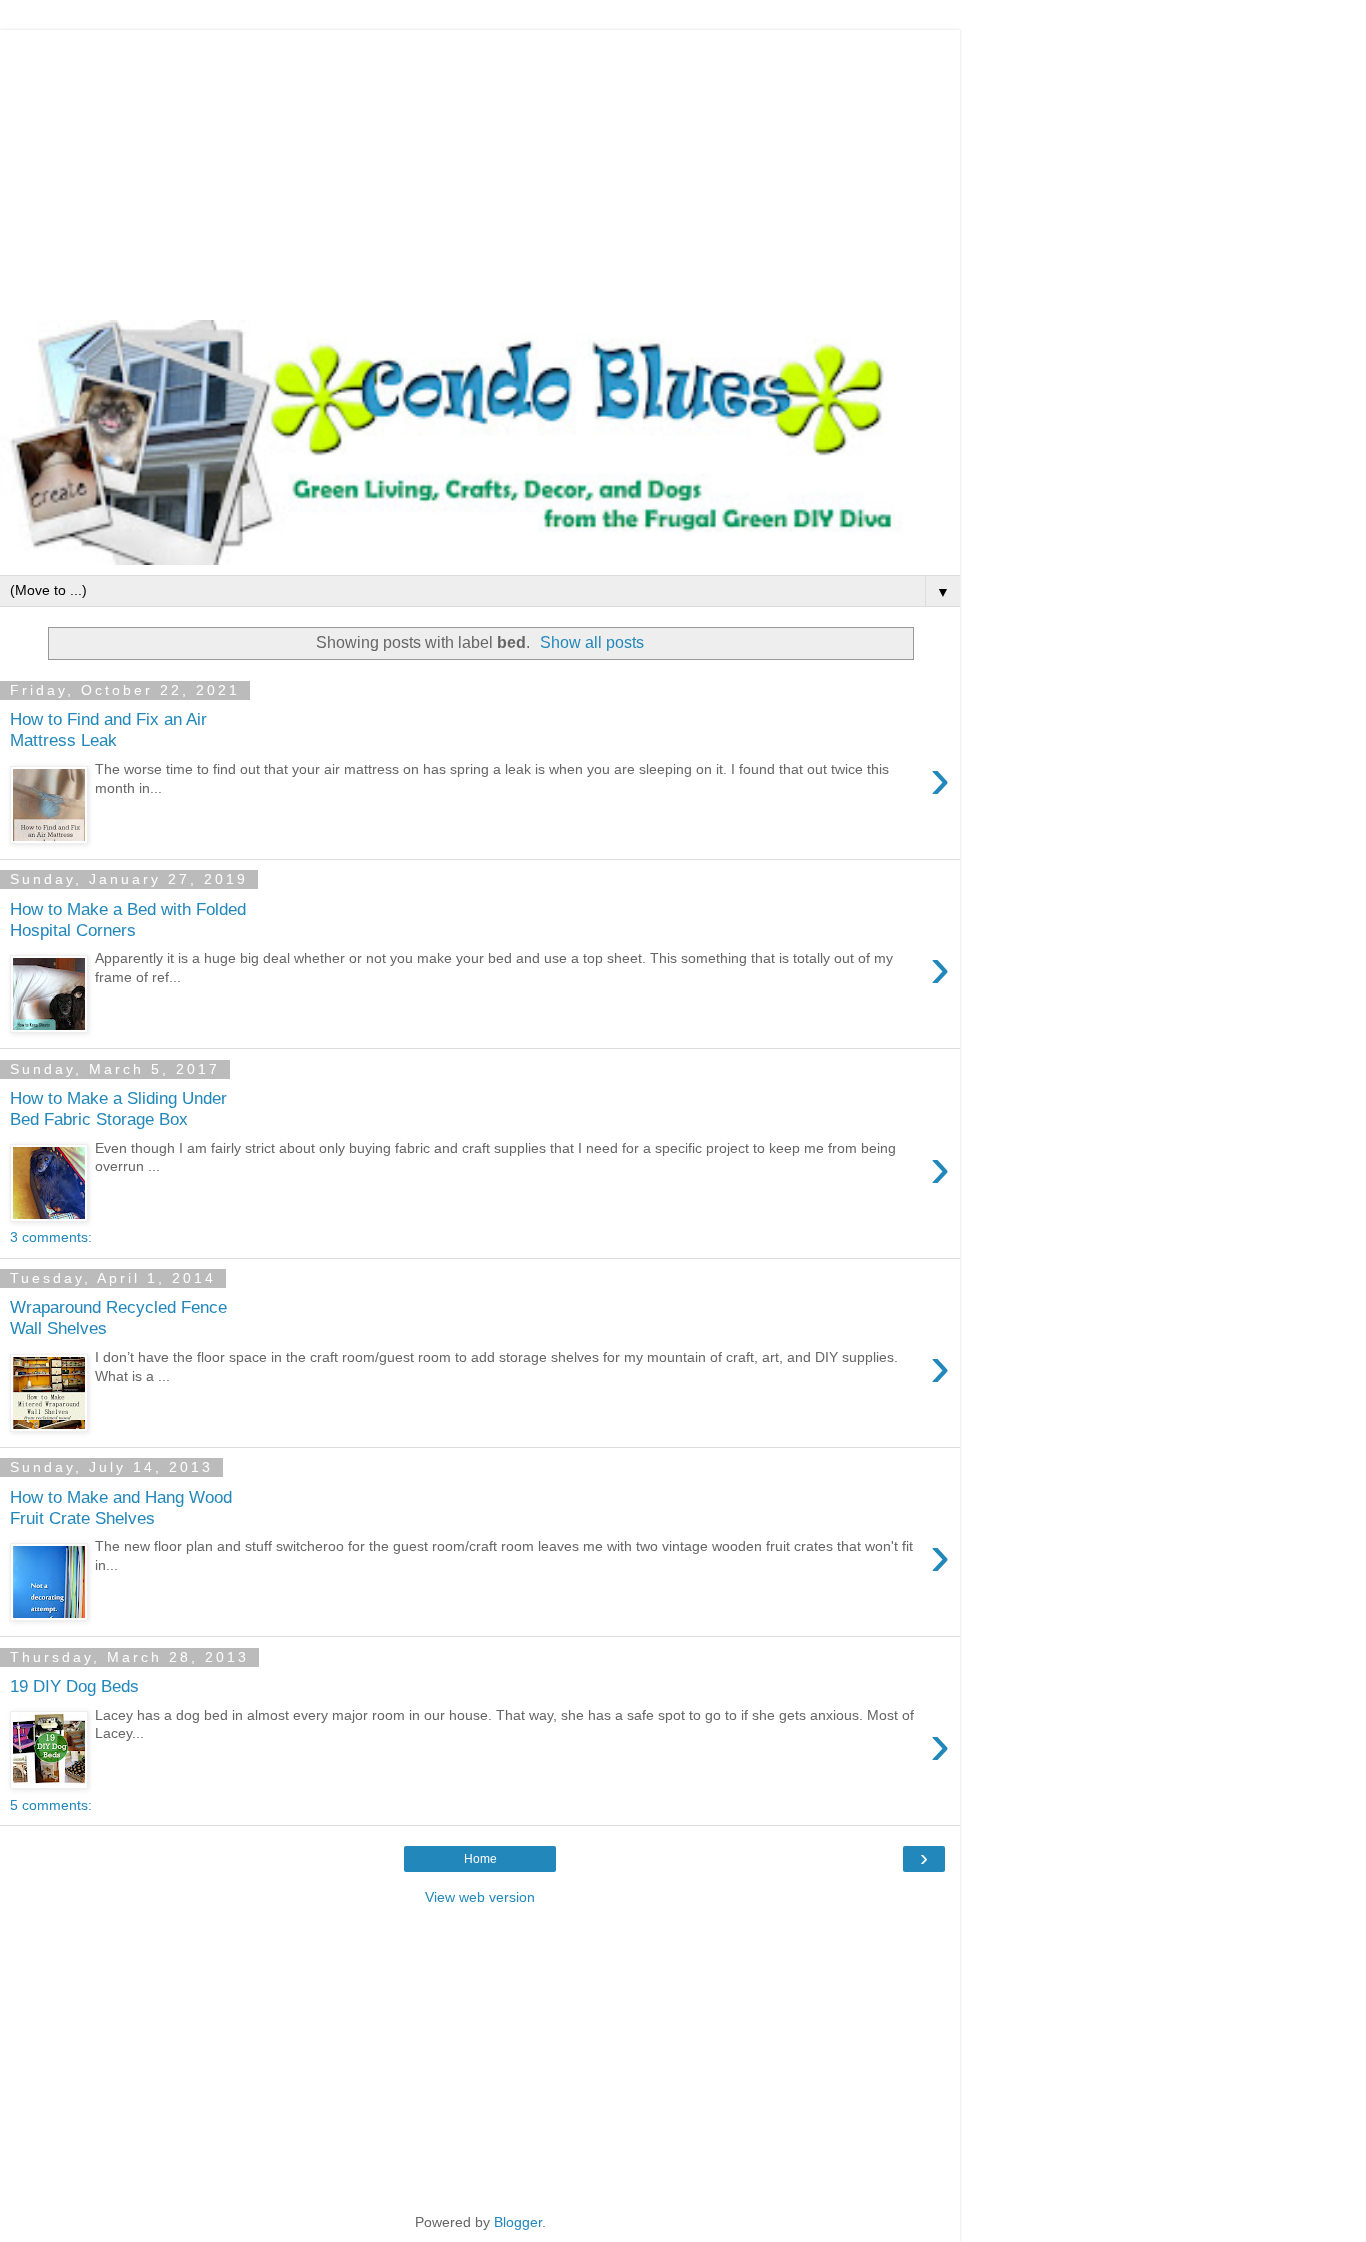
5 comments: (51, 1805)
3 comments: (51, 1237)
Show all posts (592, 642)
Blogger (518, 2222)
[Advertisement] (480, 170)
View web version (480, 1897)
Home (480, 1859)
